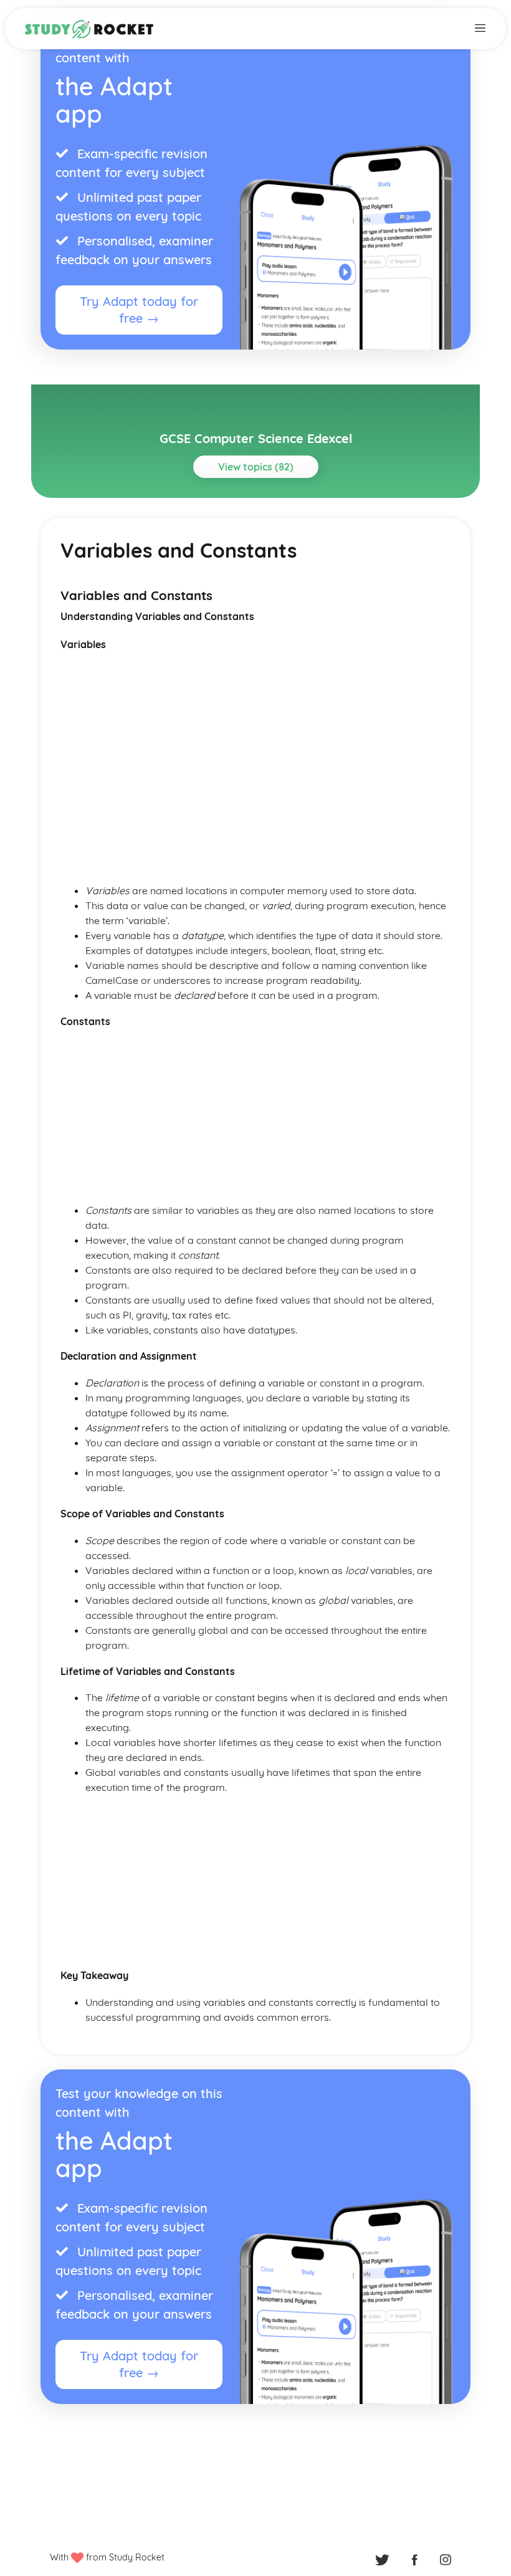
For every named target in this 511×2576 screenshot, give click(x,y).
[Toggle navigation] (480, 27)
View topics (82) (256, 467)
